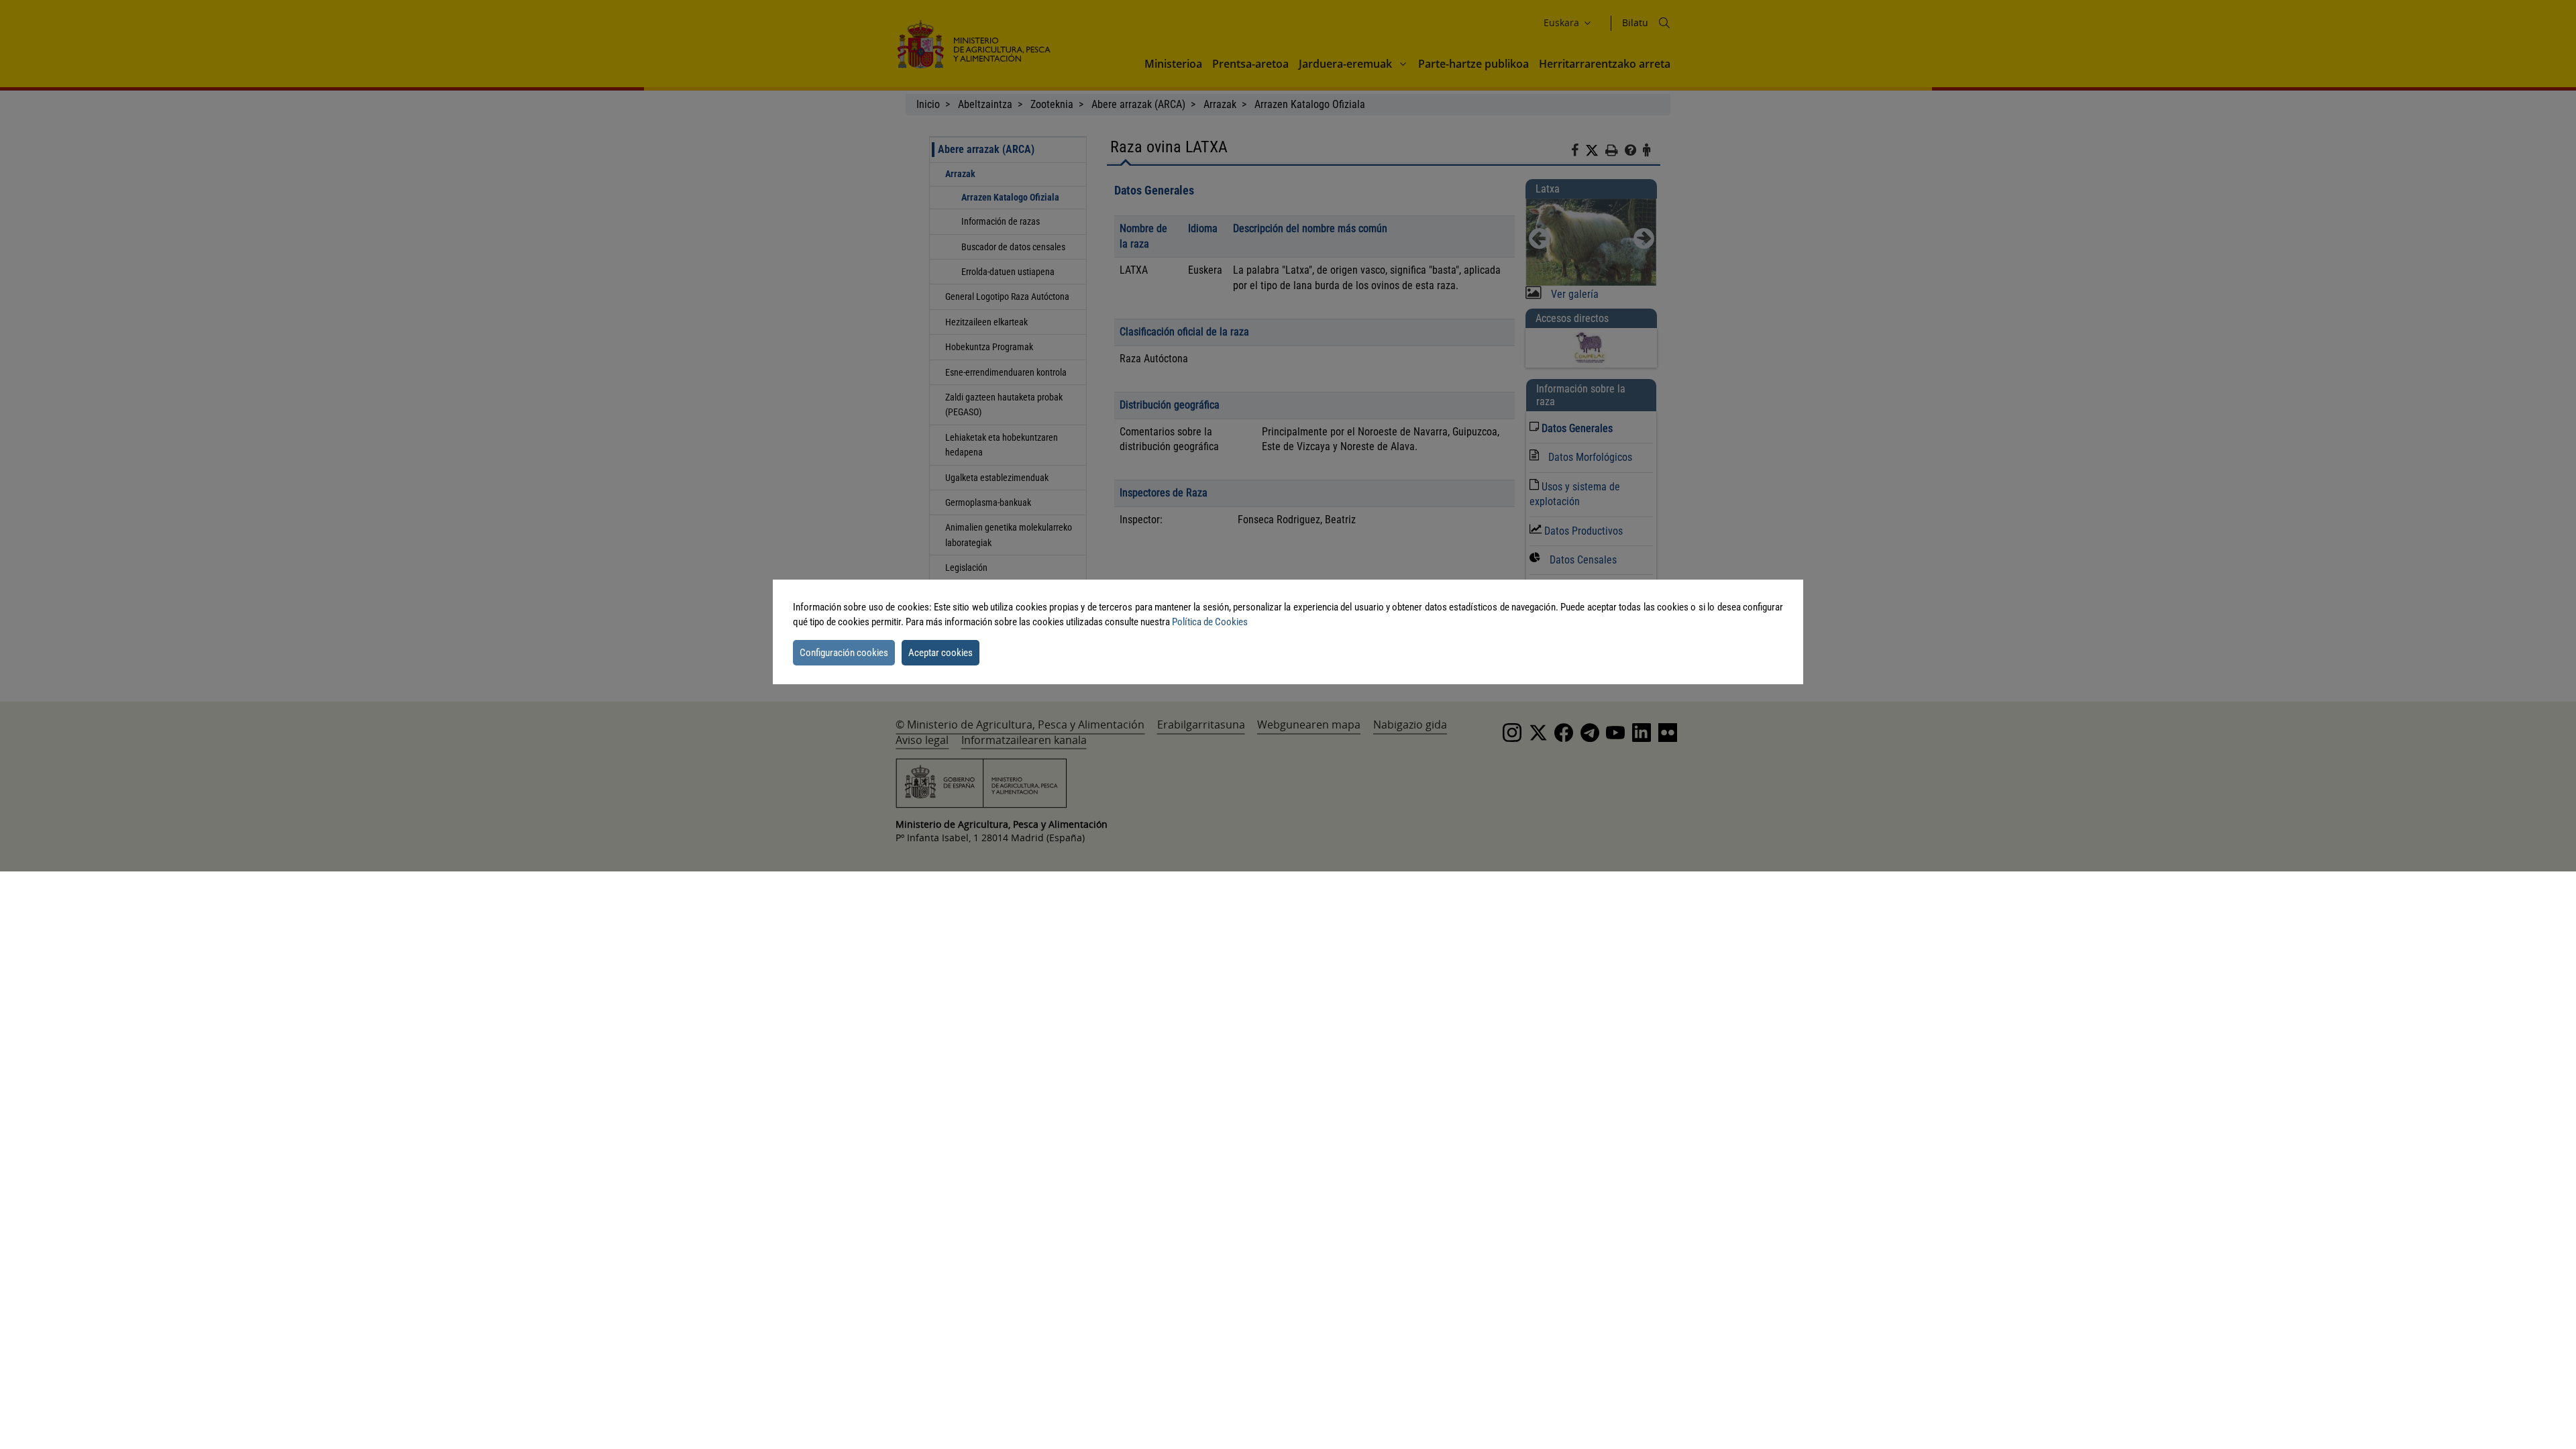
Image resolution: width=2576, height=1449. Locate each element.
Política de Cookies (1210, 622)
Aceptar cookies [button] (941, 653)
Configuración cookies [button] (844, 653)
